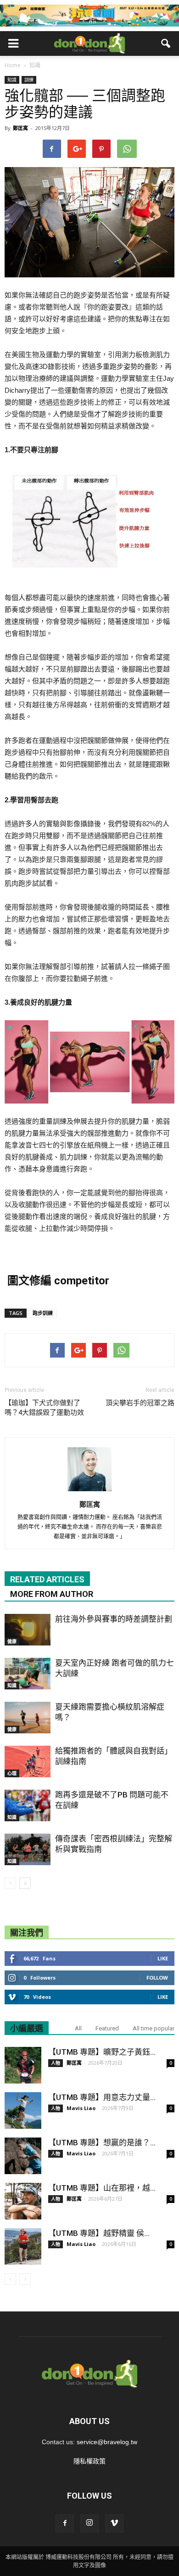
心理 (12, 1773)
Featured (107, 2028)
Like (163, 1958)
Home (13, 65)
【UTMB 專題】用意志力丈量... (102, 2097)
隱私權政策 (89, 2461)
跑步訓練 (43, 1313)
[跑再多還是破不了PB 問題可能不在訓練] (28, 1805)
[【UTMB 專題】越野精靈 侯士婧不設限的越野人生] (23, 2246)
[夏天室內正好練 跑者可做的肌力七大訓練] (28, 1674)
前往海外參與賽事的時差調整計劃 (114, 1619)
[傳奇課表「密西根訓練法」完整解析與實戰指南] (28, 1849)
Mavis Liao (81, 2108)
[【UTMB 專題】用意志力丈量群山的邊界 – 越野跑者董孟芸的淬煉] (23, 2111)
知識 (12, 80)
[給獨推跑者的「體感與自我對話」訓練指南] (28, 1762)
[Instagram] (89, 2523)
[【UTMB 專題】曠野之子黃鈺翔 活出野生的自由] (23, 2065)
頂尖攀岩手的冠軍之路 (140, 1403)
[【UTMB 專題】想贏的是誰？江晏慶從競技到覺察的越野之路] (23, 2156)
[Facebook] (65, 2523)
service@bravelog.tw (107, 2442)
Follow (157, 1978)
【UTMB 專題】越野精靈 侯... (99, 2233)
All (78, 2028)
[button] (166, 43)
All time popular (154, 2028)
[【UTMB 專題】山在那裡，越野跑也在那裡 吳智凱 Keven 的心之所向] (23, 2201)
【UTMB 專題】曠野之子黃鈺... (102, 2052)
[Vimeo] (114, 2523)
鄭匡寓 (20, 128)
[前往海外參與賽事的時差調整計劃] (28, 1630)
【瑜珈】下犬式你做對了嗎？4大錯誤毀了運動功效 (44, 1408)
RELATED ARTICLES (47, 1579)
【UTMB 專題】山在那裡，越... (102, 2188)
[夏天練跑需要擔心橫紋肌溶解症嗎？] (28, 1718)
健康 (12, 1641)
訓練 (29, 80)
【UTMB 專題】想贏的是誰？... (102, 2143)
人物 (56, 2063)
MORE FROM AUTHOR (52, 1594)
